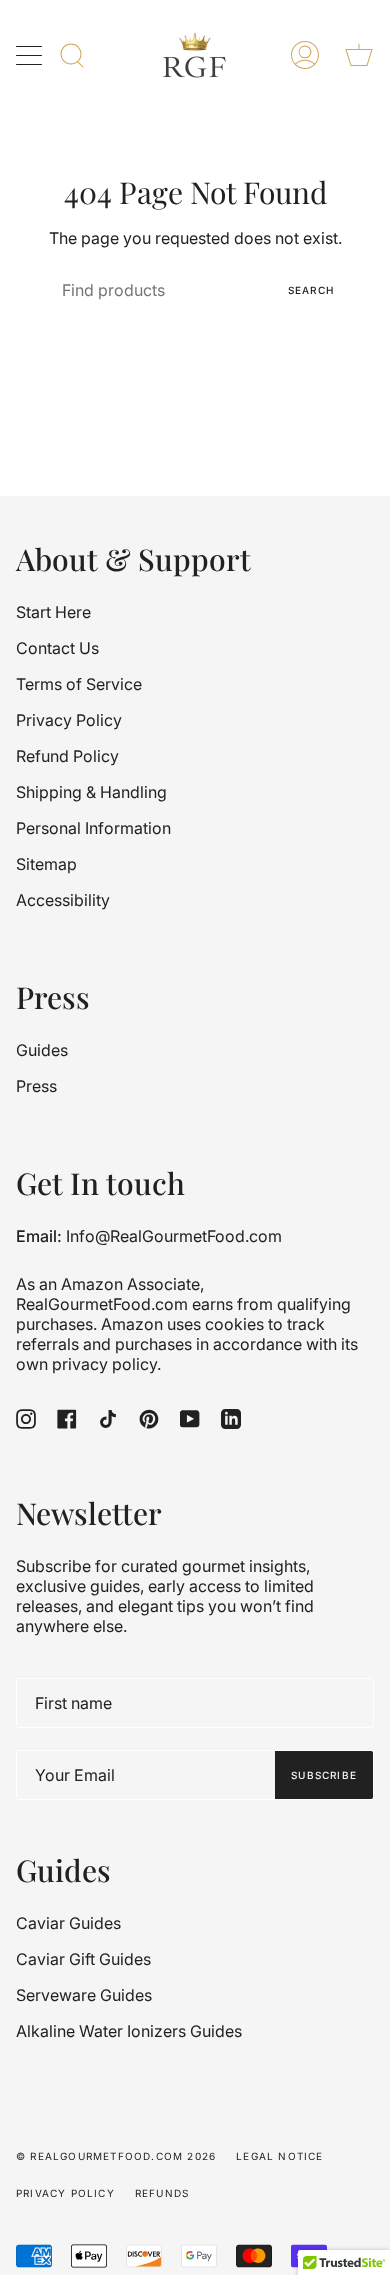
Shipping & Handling (91, 792)
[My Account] (305, 55)
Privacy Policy (69, 720)
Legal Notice (279, 2156)
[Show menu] (31, 55)
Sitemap (46, 864)
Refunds (162, 2193)
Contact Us (57, 648)
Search (311, 290)
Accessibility (63, 900)
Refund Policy (67, 756)
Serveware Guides (84, 1995)
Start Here (53, 612)
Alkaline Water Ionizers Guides (129, 2031)
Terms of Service (79, 684)
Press (36, 1086)
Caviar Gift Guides (83, 1959)
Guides (42, 1050)
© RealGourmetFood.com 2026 (116, 2156)
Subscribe (324, 1775)
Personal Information (93, 828)
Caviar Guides (68, 1923)
